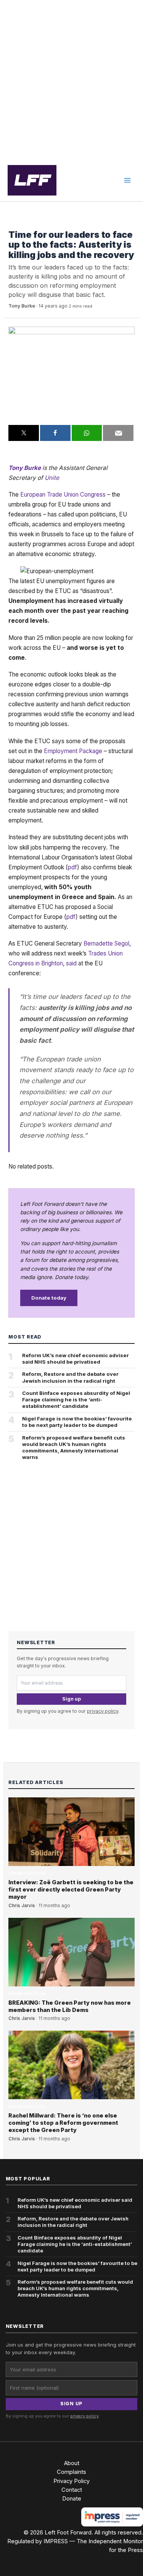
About (72, 2463)
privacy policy (103, 1711)
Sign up (71, 1699)
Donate (72, 2499)
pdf (72, 867)
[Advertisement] (71, 80)
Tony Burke (22, 306)
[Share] (55, 433)
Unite (52, 478)
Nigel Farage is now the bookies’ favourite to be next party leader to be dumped (77, 1422)
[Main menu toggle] (127, 180)
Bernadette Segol (106, 943)
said (71, 963)
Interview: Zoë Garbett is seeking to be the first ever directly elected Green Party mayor (71, 1890)
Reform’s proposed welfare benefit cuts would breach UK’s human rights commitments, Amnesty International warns (74, 1447)
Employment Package (73, 751)
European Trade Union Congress (63, 495)
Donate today (49, 1298)
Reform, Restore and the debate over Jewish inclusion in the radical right (70, 1377)
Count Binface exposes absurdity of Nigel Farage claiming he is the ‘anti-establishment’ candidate (76, 1399)
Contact (72, 2490)
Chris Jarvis (22, 1906)
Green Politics (27, 223)
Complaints (71, 2472)
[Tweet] (24, 433)
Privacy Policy (71, 2481)
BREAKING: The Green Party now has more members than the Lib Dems (70, 2006)
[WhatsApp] (87, 433)
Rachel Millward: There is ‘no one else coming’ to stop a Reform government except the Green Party (63, 2123)
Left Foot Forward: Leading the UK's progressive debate (32, 180)
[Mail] (118, 433)
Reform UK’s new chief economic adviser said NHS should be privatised (76, 1359)
